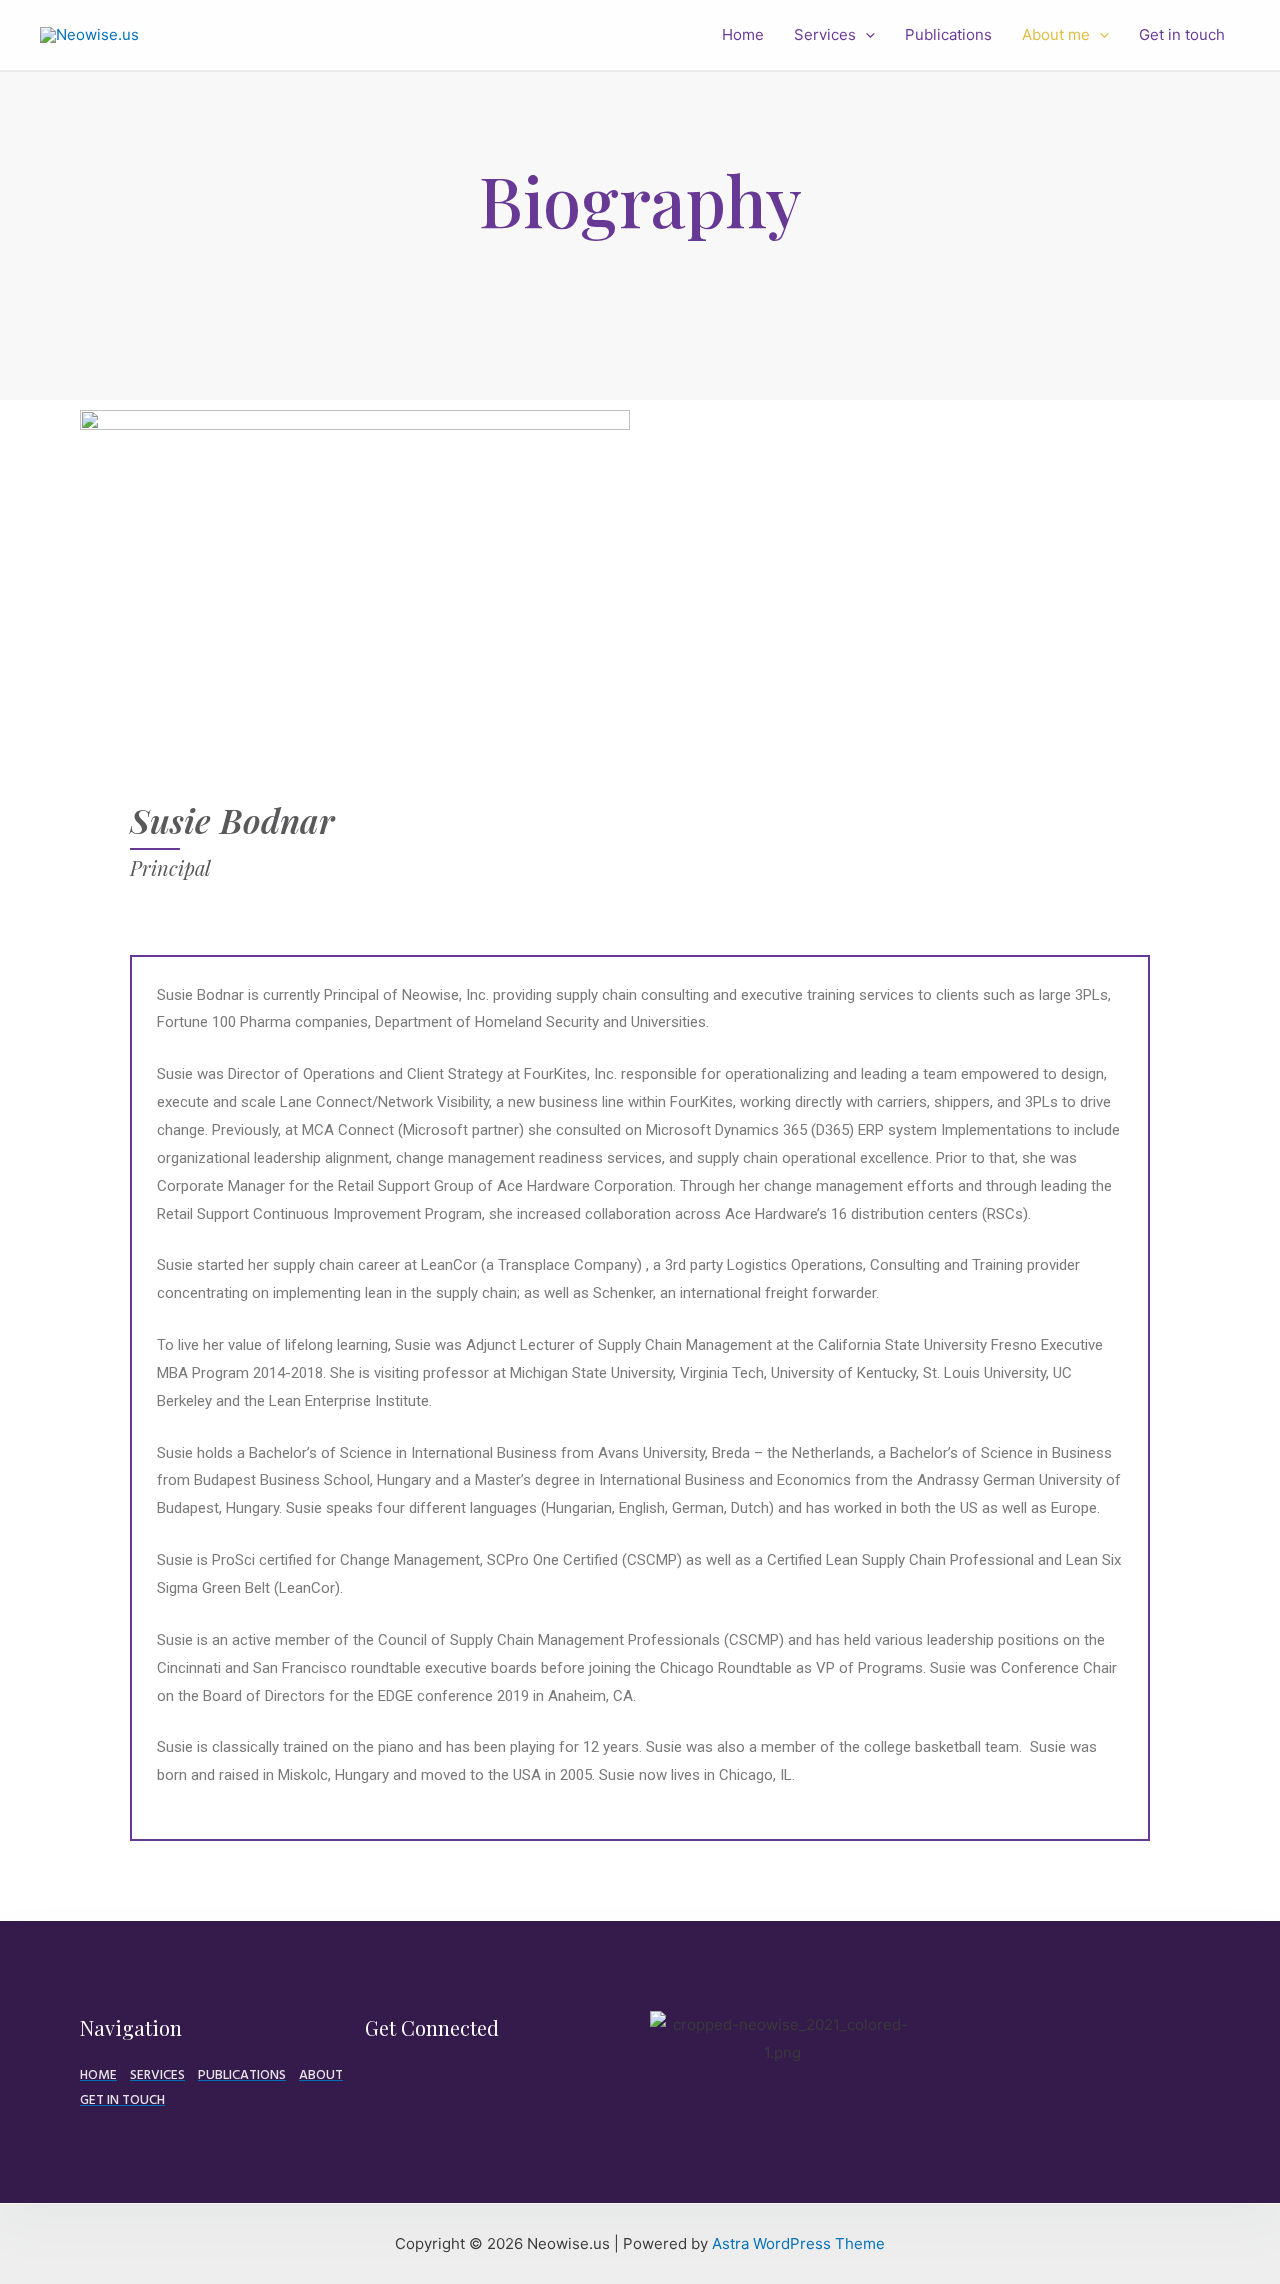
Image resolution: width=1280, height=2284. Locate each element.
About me (1056, 34)
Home (743, 34)
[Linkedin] (407, 2080)
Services (825, 34)
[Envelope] (372, 2080)
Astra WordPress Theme (798, 2243)
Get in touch (1182, 34)
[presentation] (865, 34)
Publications (948, 34)
